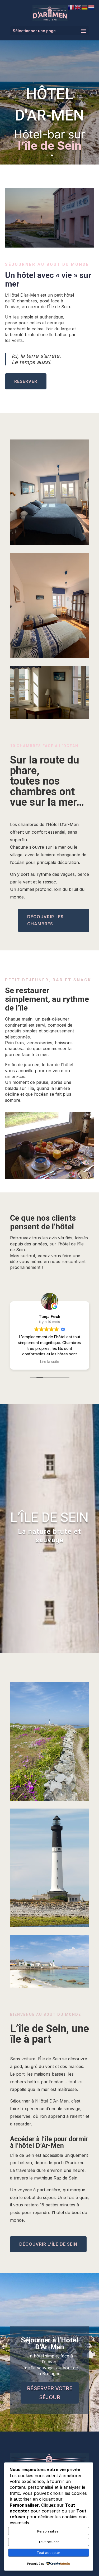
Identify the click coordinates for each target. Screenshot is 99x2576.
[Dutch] (92, 7)
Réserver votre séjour (50, 2393)
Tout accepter (48, 2553)
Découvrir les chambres (45, 920)
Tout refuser (49, 2542)
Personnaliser (49, 2531)
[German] (85, 7)
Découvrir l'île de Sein (48, 2244)
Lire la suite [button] (50, 1362)
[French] (71, 7)
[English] (78, 7)
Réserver (26, 381)
